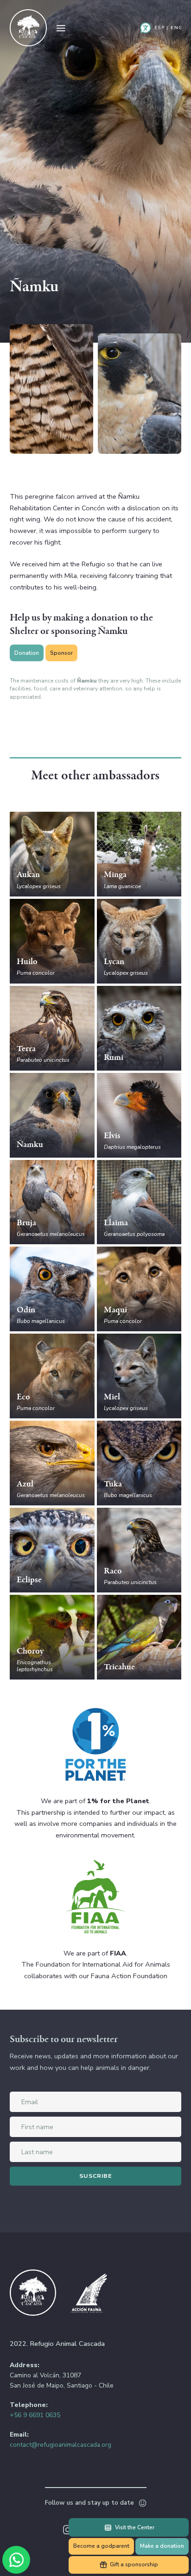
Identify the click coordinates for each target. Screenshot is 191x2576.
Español (159, 28)
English (176, 28)
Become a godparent (101, 2546)
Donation (27, 653)
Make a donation (162, 2546)
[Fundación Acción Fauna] (89, 2294)
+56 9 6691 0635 (35, 2415)
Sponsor (61, 653)
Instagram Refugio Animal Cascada (68, 2530)
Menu (61, 28)
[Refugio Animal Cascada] (28, 28)
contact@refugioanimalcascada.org (60, 2445)
